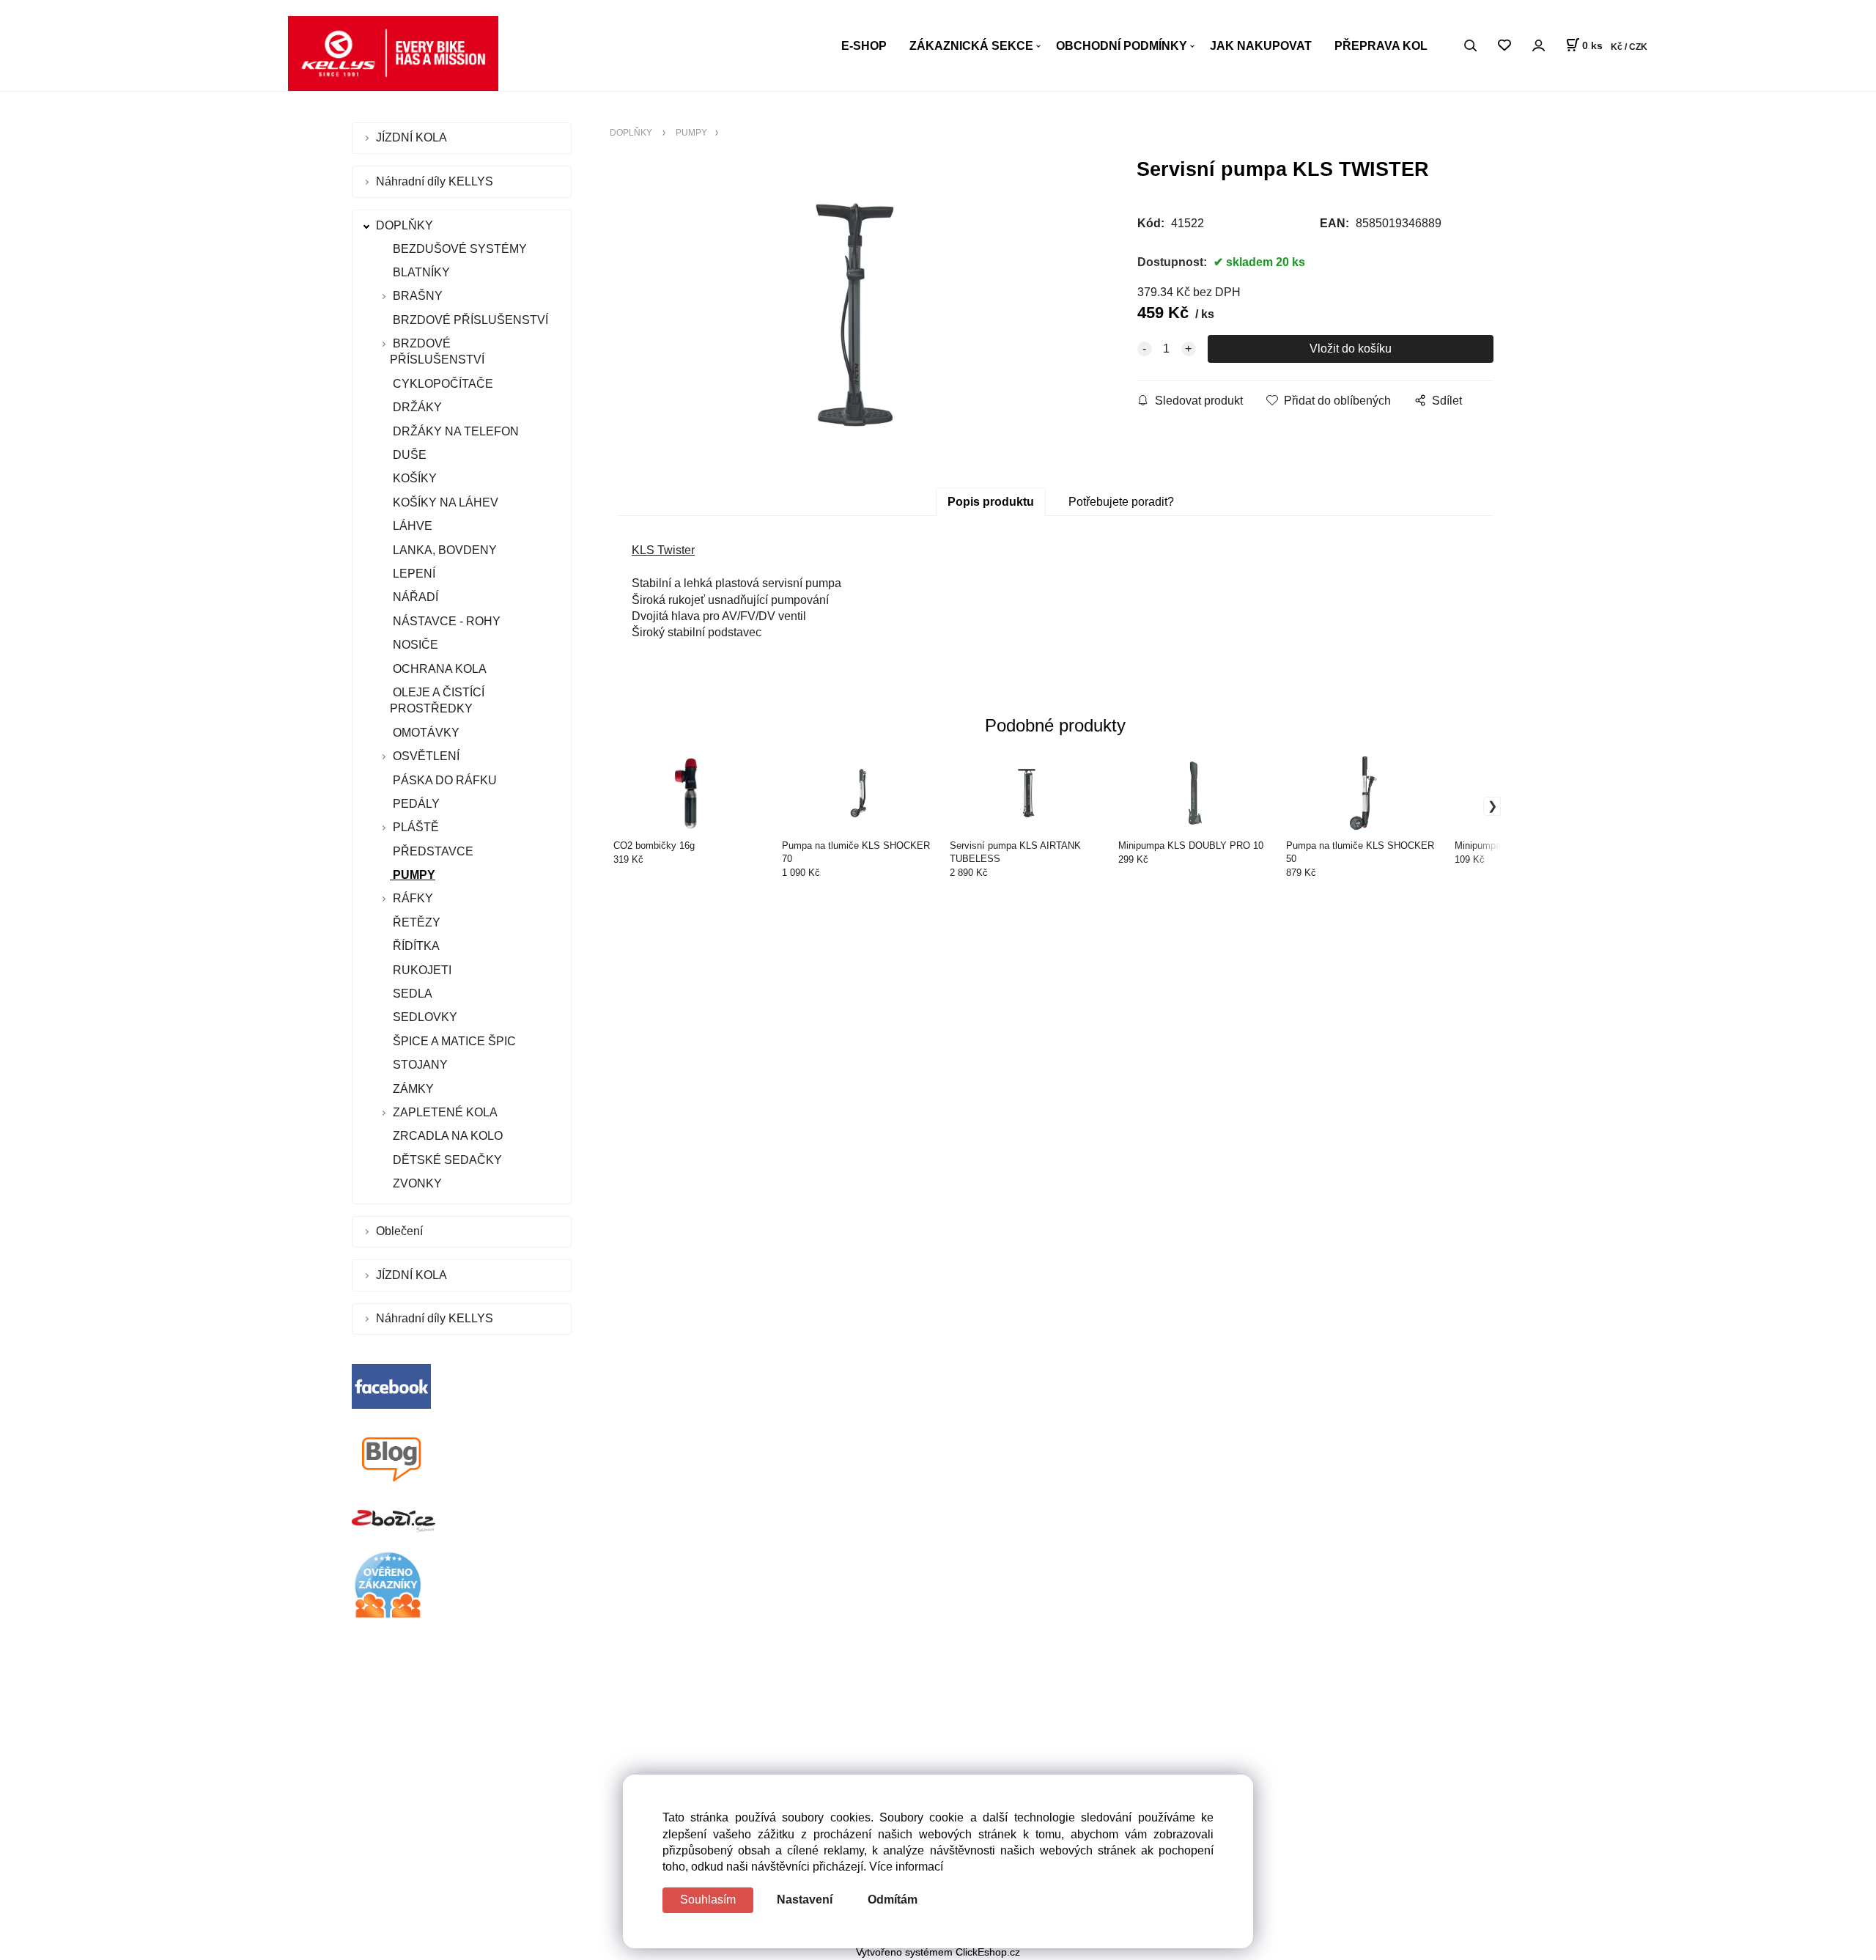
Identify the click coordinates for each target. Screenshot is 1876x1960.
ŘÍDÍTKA (415, 946)
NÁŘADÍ (414, 597)
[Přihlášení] (1538, 45)
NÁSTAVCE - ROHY (445, 621)
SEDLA (411, 994)
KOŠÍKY (413, 478)
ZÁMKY (412, 1089)
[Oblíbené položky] (1504, 46)
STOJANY (419, 1065)
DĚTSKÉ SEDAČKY (446, 1160)
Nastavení (805, 1900)
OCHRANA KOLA (438, 669)
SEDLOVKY (424, 1017)
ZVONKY (416, 1183)
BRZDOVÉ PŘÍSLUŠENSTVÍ (469, 320)
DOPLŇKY (406, 225)
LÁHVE (411, 526)
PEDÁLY (415, 804)
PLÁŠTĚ (416, 827)
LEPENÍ (413, 574)
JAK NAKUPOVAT (1261, 46)
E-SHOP (864, 46)
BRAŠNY (418, 296)
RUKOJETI (421, 970)
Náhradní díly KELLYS (436, 181)
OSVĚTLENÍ (426, 756)
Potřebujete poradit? (1121, 502)
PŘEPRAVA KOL (1381, 46)
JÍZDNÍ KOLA (413, 137)
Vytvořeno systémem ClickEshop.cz (938, 1952)
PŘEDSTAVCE (432, 851)
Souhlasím (708, 1900)
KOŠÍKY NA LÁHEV (444, 502)
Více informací (906, 1867)
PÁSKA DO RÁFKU (443, 780)
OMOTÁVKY (425, 733)
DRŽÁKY (416, 407)
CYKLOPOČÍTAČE (442, 384)
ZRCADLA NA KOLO (446, 1136)
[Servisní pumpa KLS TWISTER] (854, 315)
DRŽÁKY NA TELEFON (454, 431)
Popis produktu (991, 502)
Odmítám (893, 1900)
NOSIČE (414, 645)
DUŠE (408, 455)
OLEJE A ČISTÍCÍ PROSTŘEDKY (437, 700)
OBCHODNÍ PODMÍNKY (1122, 46)
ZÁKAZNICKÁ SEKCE (971, 46)
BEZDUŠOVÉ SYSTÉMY (458, 249)
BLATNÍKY (420, 272)
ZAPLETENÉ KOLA (445, 1112)
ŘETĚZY (415, 922)
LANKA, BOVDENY (443, 550)
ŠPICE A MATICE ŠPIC (453, 1041)
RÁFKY (413, 898)
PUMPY (413, 875)
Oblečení (401, 1231)
